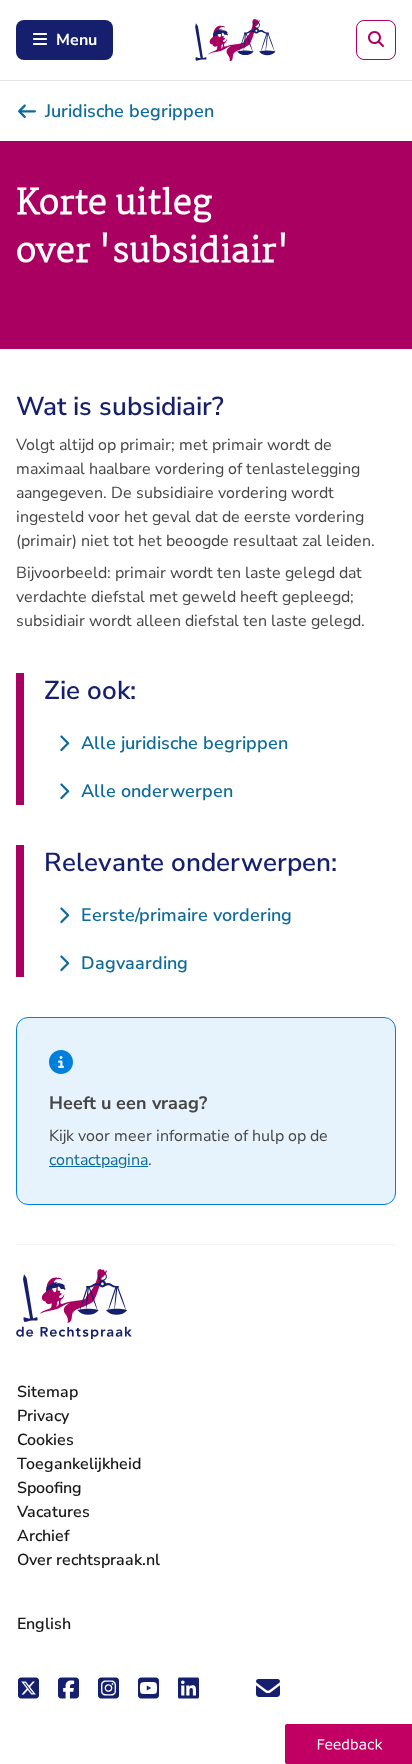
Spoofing (49, 1488)
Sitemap (47, 1392)
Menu (76, 40)
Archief (43, 1536)
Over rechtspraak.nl (88, 1560)
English (44, 1624)
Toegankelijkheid (79, 1464)
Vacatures (53, 1512)
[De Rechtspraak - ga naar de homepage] (74, 1304)
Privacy (43, 1416)
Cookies (45, 1440)
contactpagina (98, 1160)
